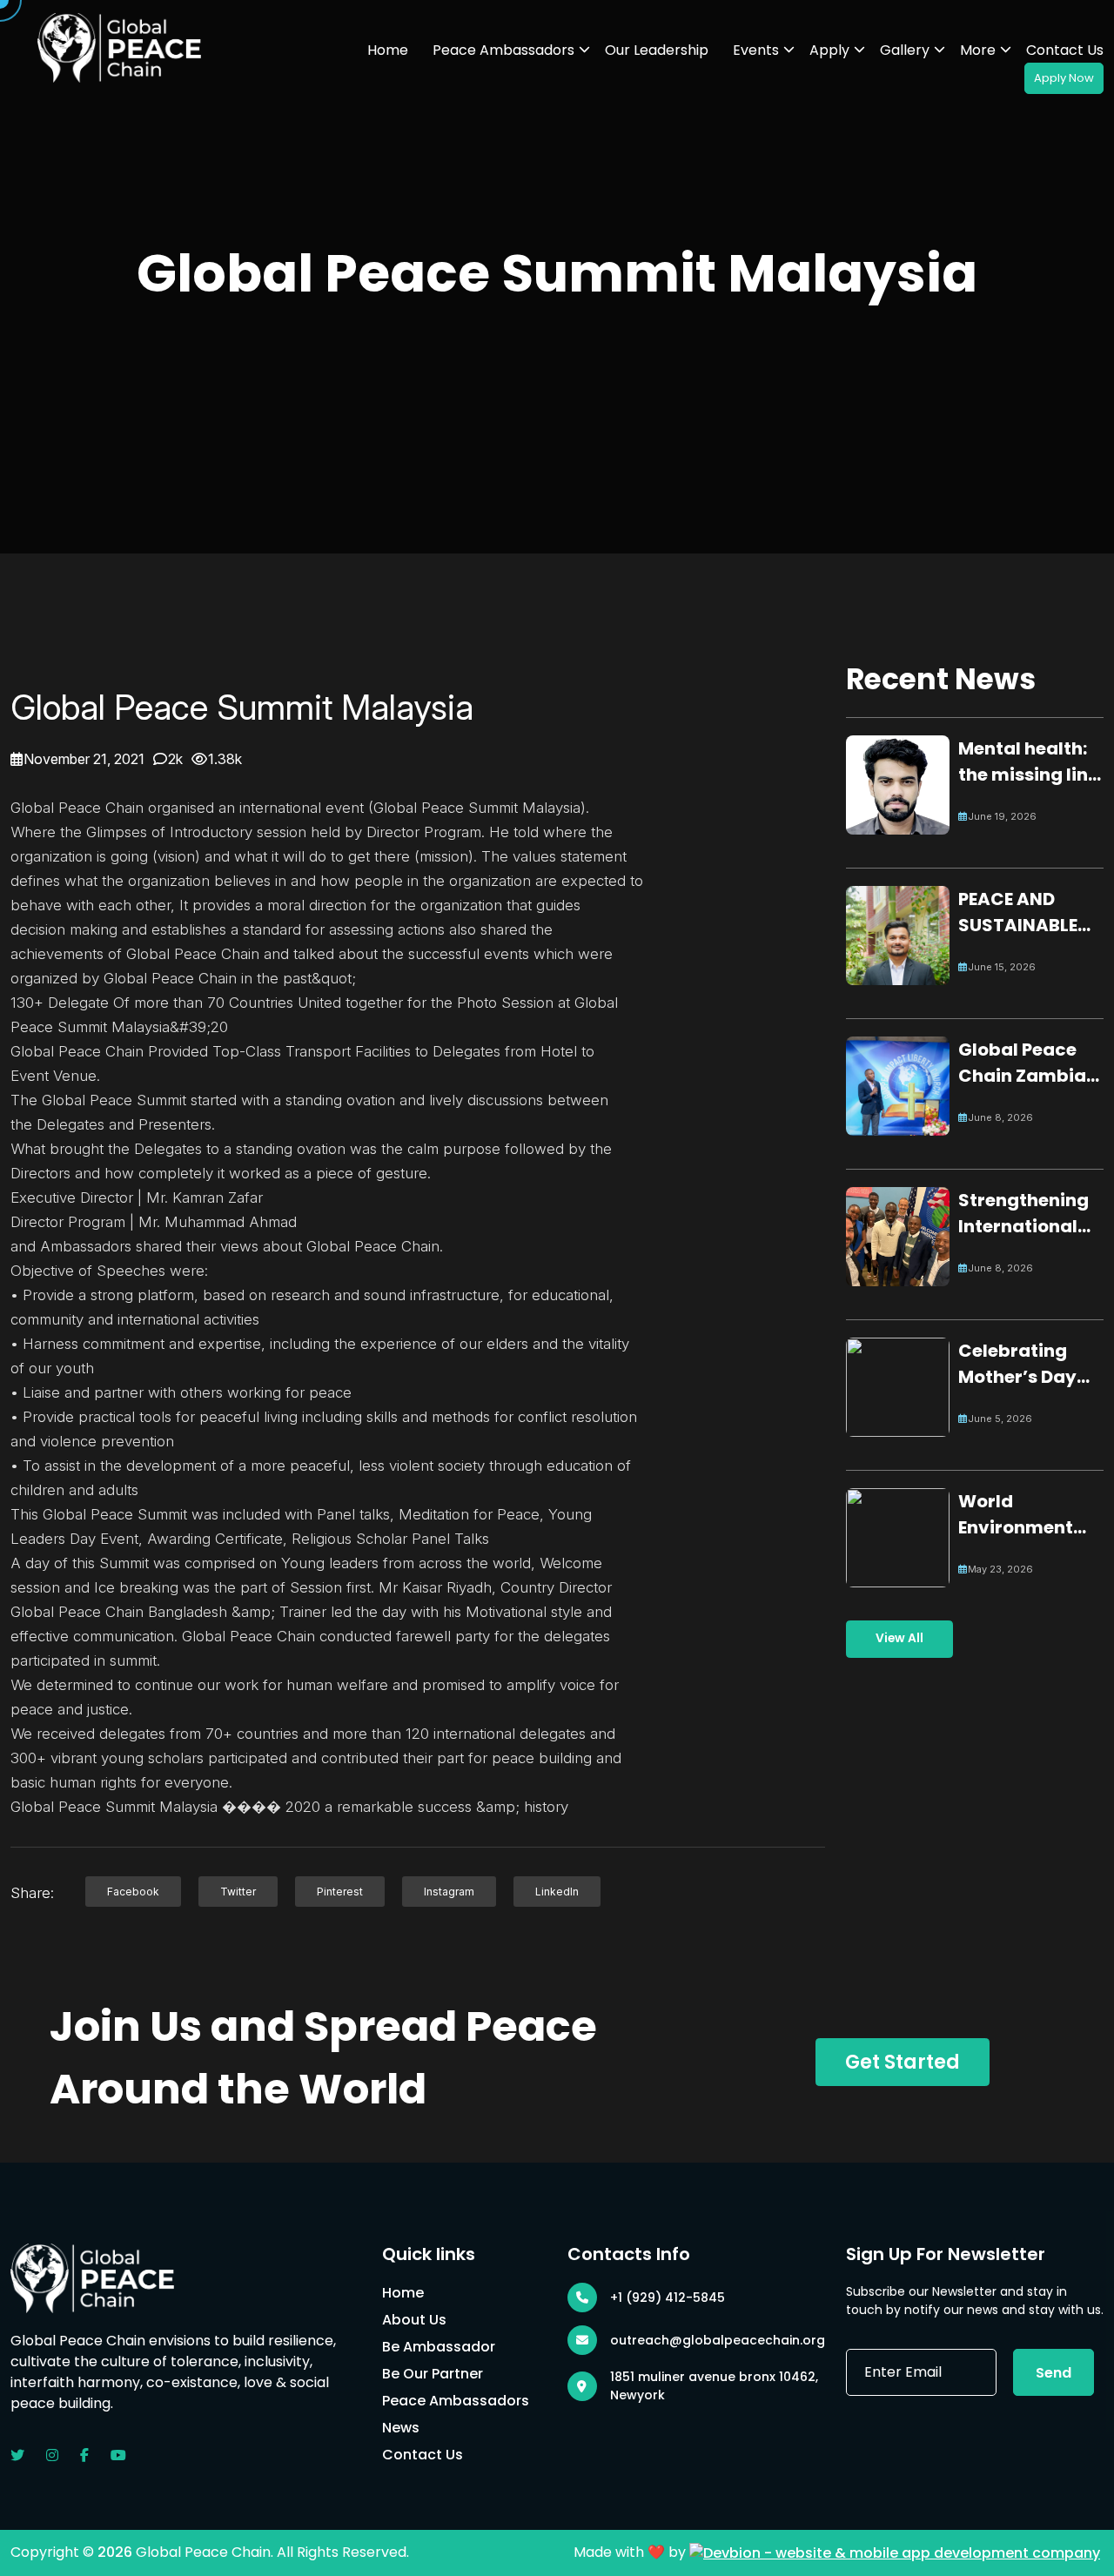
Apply (829, 50)
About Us (414, 2320)
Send (1054, 2373)
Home (388, 50)
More (978, 50)
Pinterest (340, 1892)
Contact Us (1065, 50)
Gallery (905, 50)
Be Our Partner (433, 2374)
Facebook (133, 1892)
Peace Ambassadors (503, 50)
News (401, 2428)
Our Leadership (657, 50)
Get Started (903, 2062)
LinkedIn (557, 1892)
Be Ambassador (439, 2347)
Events (756, 50)
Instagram (449, 1892)
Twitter (238, 1892)
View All (899, 1638)
